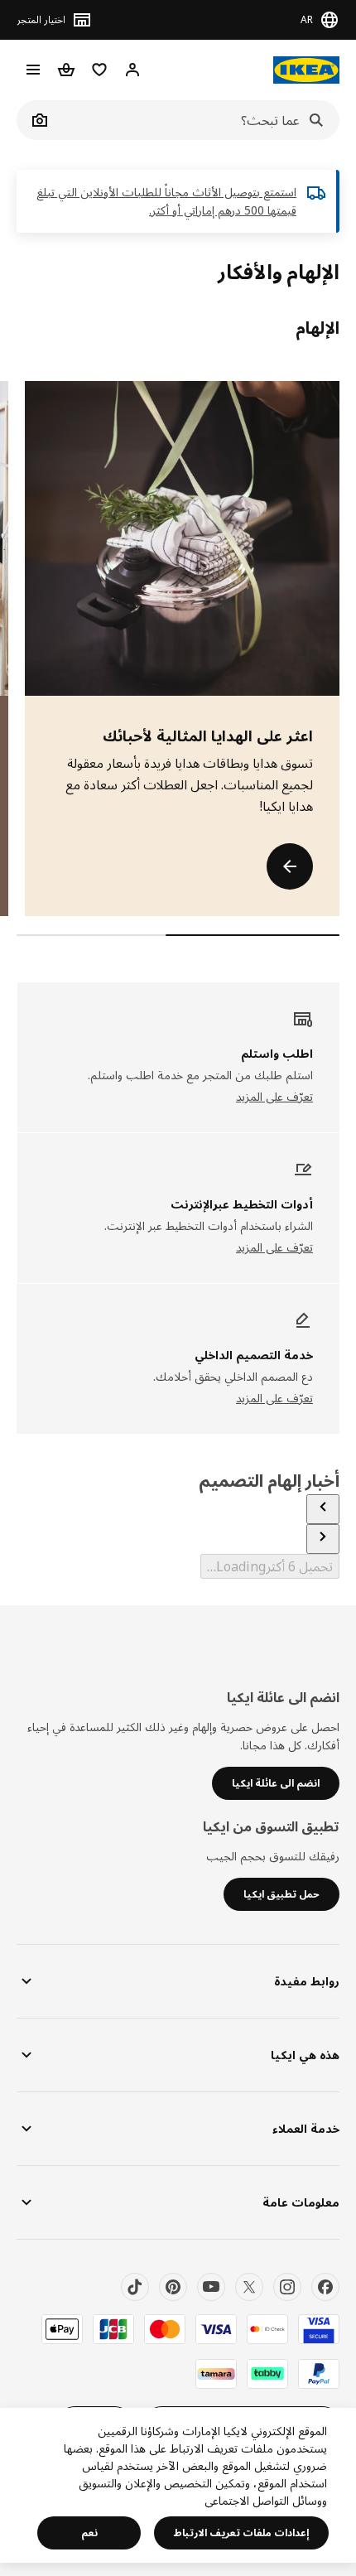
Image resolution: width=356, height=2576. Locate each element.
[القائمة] (33, 70)
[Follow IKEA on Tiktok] (135, 2287)
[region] (178, 2485)
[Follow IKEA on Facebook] (325, 2287)
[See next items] (323, 1539)
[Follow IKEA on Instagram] (287, 2287)
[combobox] (196, 120)
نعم (89, 2533)
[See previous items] (323, 1509)
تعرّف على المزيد (274, 1096)
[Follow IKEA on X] (249, 2287)
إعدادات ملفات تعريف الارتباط (241, 2533)
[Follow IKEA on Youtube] (211, 2287)
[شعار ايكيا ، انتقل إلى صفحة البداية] (306, 70)
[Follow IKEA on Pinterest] (173, 2287)
